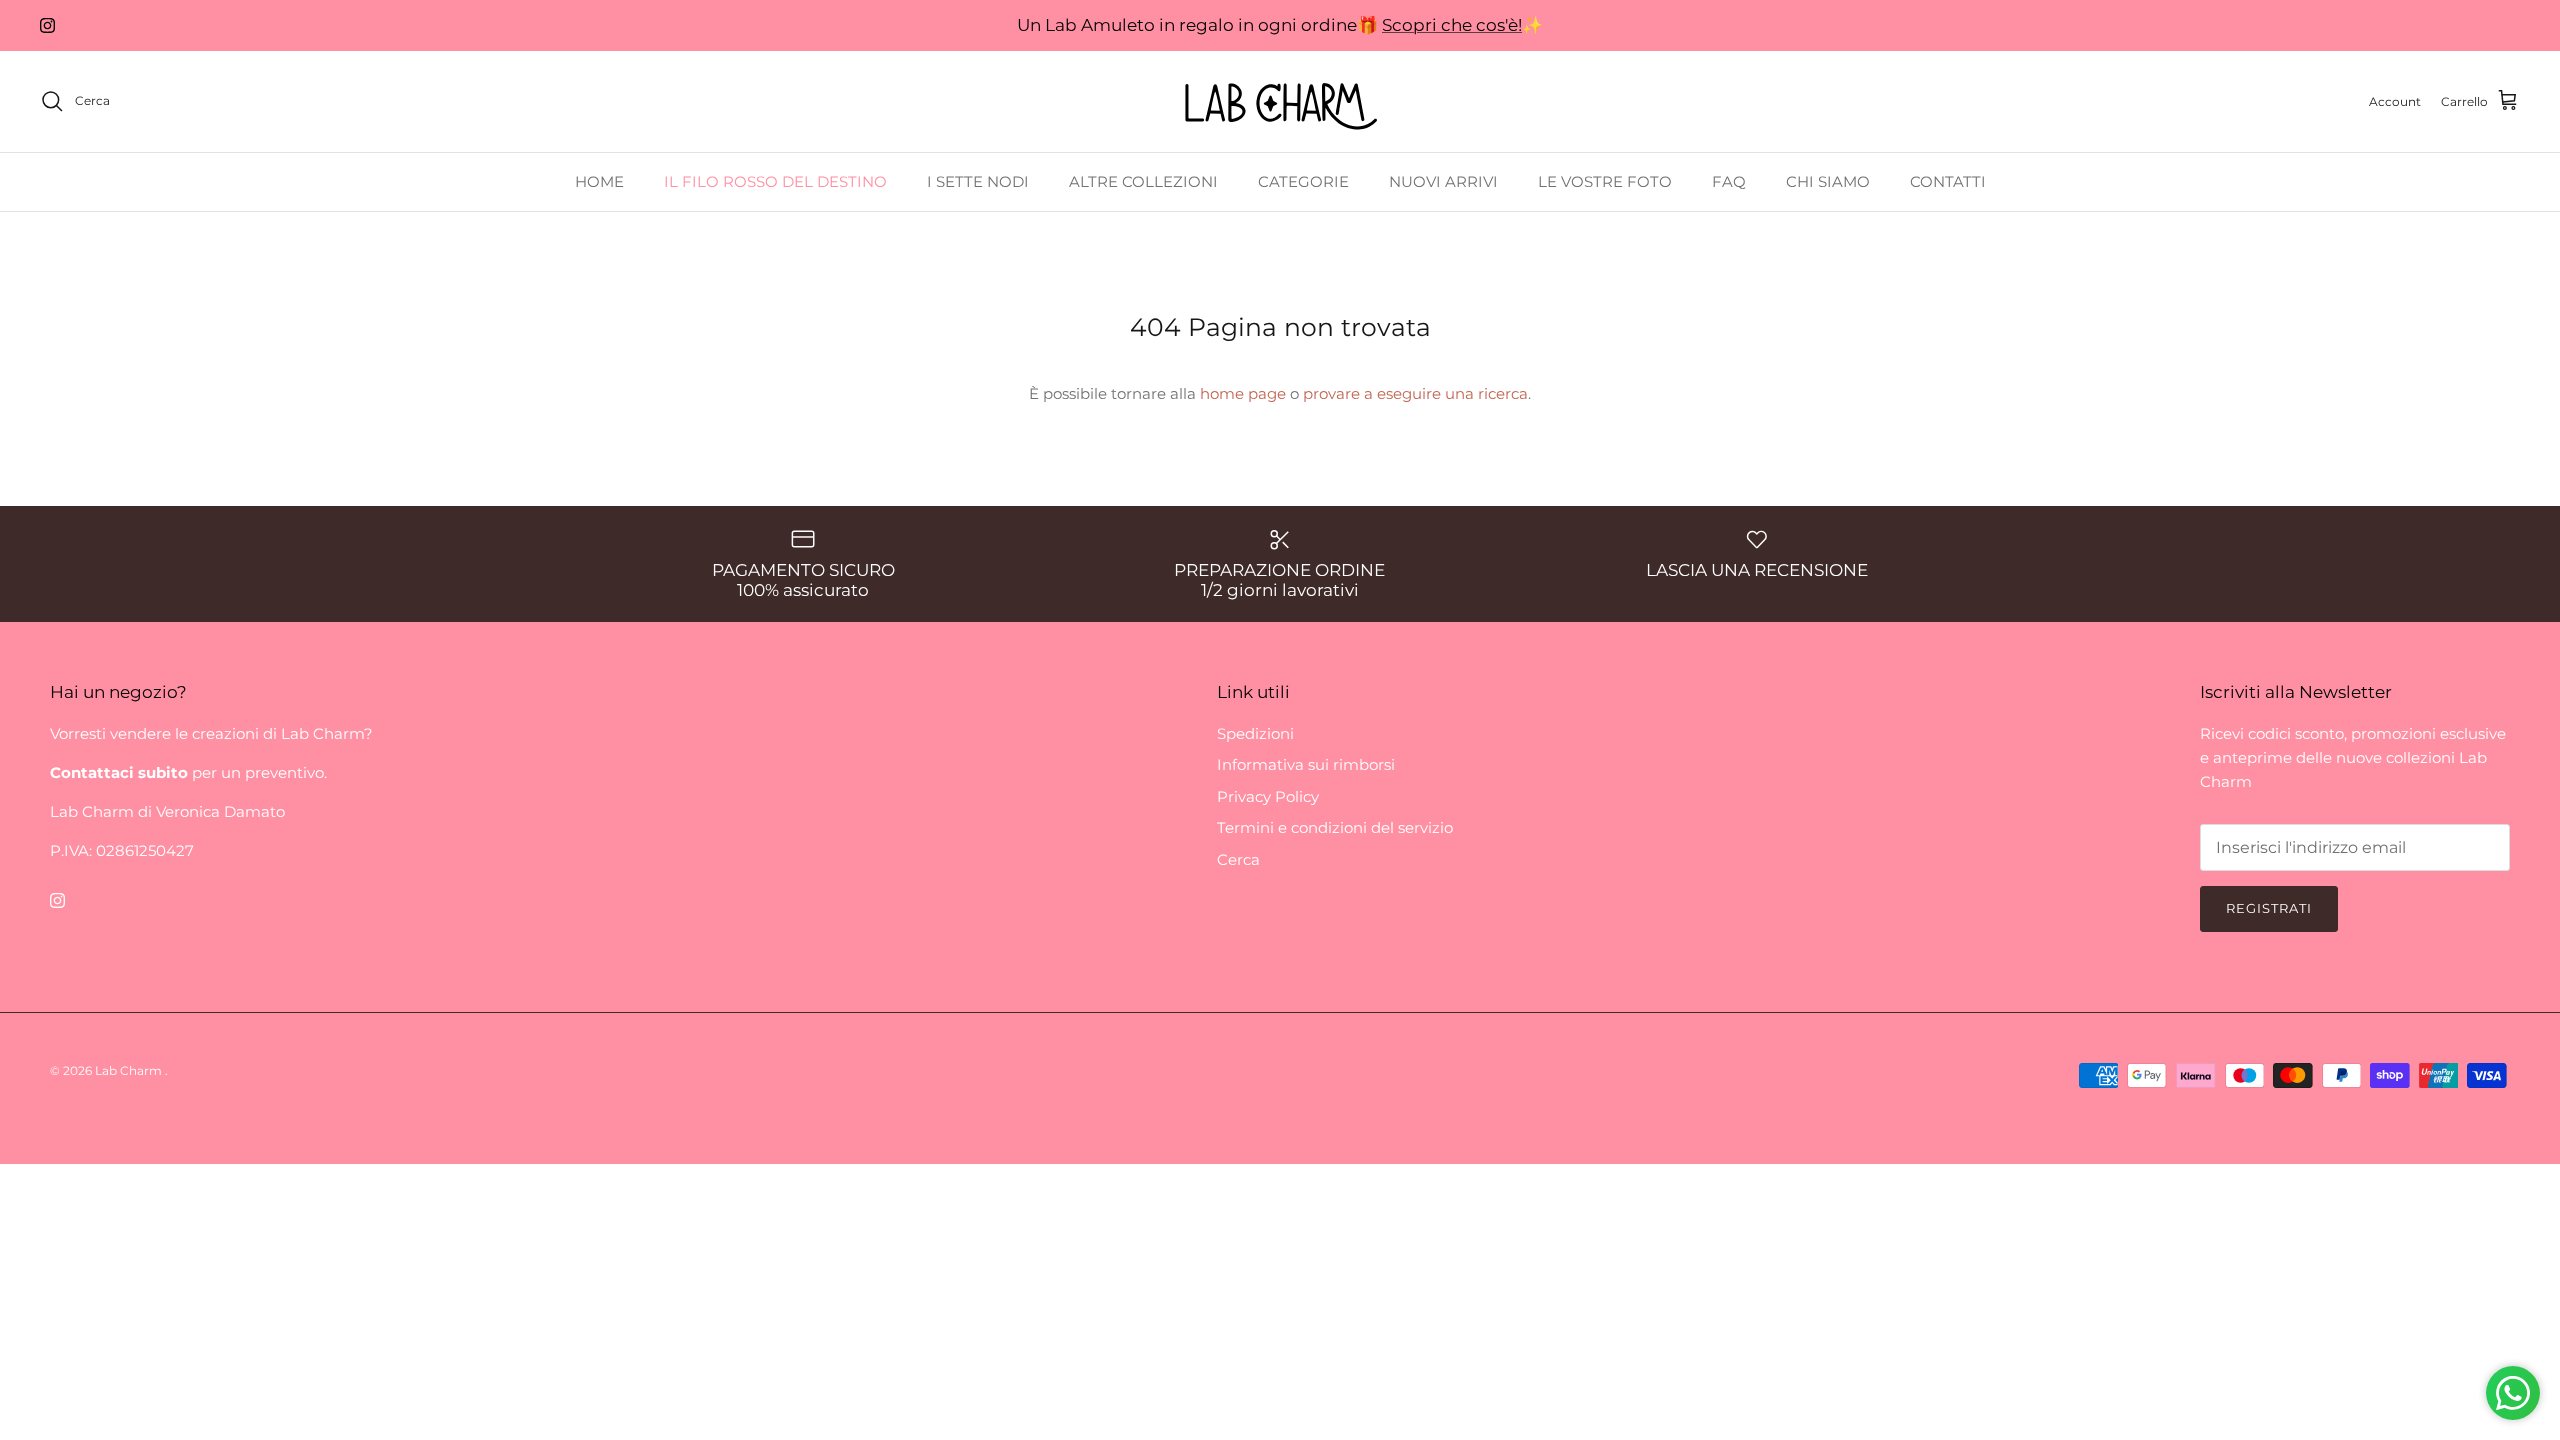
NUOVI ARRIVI (1443, 181)
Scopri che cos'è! (1452, 25)
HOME (599, 181)
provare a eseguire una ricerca (1415, 393)
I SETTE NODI (978, 181)
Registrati (2269, 908)
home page (1243, 393)
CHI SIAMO (1828, 181)
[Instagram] (47, 25)
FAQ (1729, 181)
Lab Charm (130, 1070)
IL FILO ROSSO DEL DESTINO (775, 181)
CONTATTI (1948, 181)
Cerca (1238, 859)
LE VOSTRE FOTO (1605, 181)
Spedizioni (1255, 733)
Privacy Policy (1268, 796)
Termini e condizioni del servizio (1335, 827)
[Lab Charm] (1280, 101)
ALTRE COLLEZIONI (1143, 181)
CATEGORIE (1303, 181)
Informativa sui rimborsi (1306, 764)
